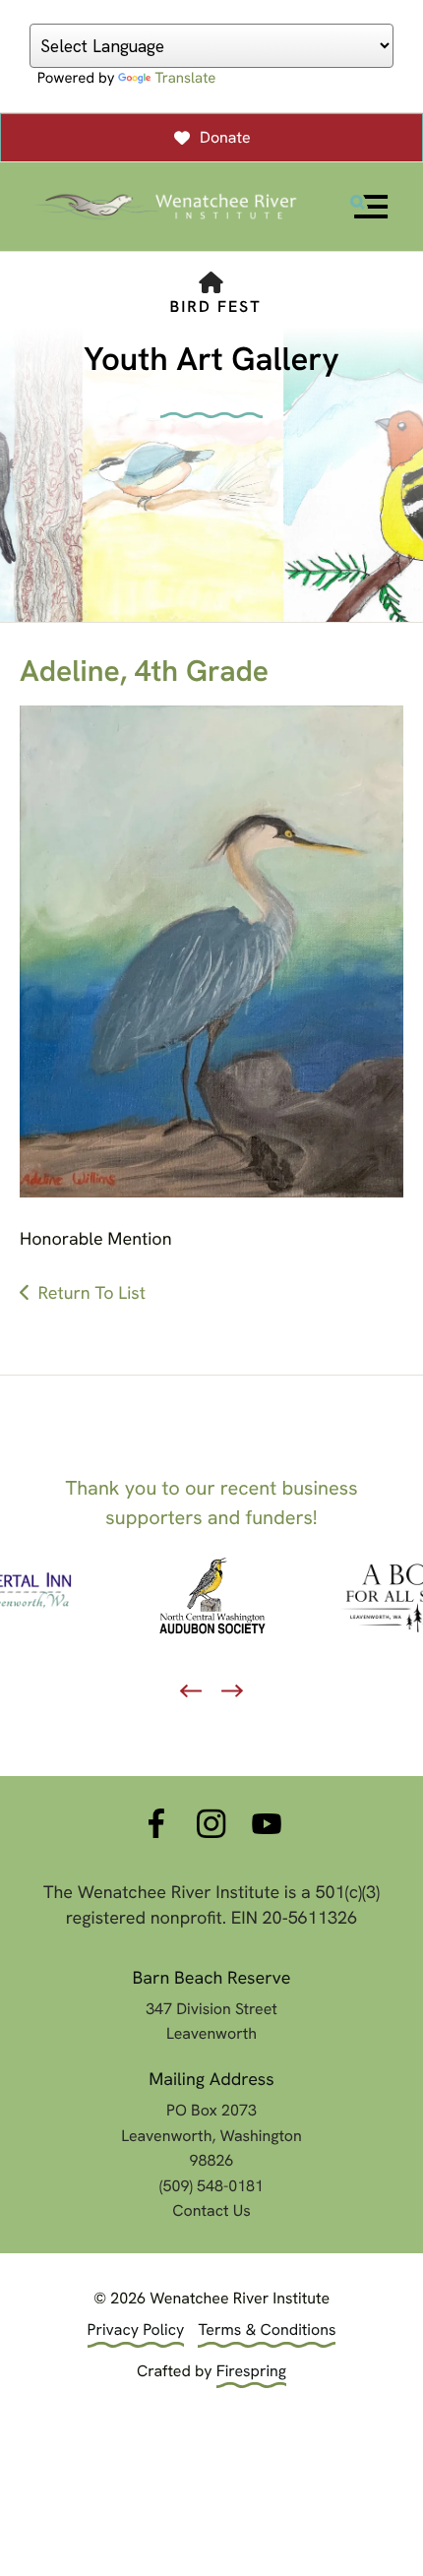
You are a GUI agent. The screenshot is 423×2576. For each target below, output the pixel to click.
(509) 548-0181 (211, 2186)
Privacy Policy (136, 2330)
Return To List (91, 1293)
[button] (369, 207)
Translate (185, 78)
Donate (225, 137)
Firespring (251, 2371)
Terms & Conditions (267, 2330)
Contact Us (211, 2210)
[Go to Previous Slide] (191, 1691)
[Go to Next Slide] (232, 1691)
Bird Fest (215, 307)
